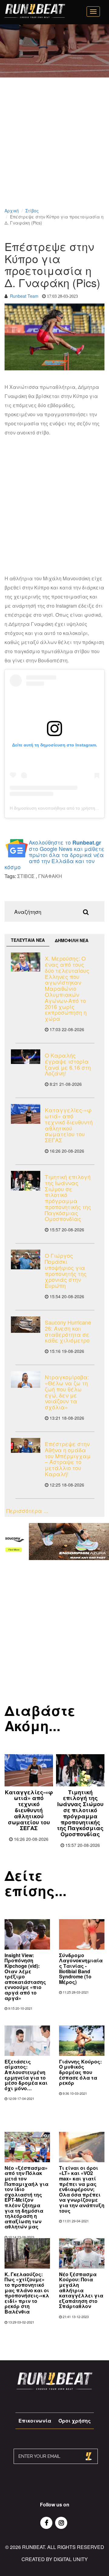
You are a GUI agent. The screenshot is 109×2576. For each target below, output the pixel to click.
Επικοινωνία (35, 2421)
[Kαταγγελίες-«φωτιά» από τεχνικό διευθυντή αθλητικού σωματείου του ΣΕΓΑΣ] (26, 1114)
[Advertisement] (54, 150)
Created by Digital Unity (55, 2559)
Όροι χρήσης (75, 2421)
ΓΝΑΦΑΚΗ (50, 876)
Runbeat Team (24, 296)
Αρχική (12, 211)
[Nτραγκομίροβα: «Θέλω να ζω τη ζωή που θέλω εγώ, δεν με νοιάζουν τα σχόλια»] (26, 1379)
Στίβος (32, 211)
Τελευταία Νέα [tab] (28, 940)
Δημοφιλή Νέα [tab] (72, 940)
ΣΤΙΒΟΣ (26, 876)
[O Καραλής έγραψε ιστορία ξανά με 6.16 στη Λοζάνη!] (26, 1057)
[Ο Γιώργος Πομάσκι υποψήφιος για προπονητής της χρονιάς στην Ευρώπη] (26, 1259)
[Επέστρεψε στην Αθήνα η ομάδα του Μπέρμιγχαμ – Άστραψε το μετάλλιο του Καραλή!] (26, 1445)
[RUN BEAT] (35, 11)
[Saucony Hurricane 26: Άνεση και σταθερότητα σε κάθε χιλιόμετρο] (26, 1325)
